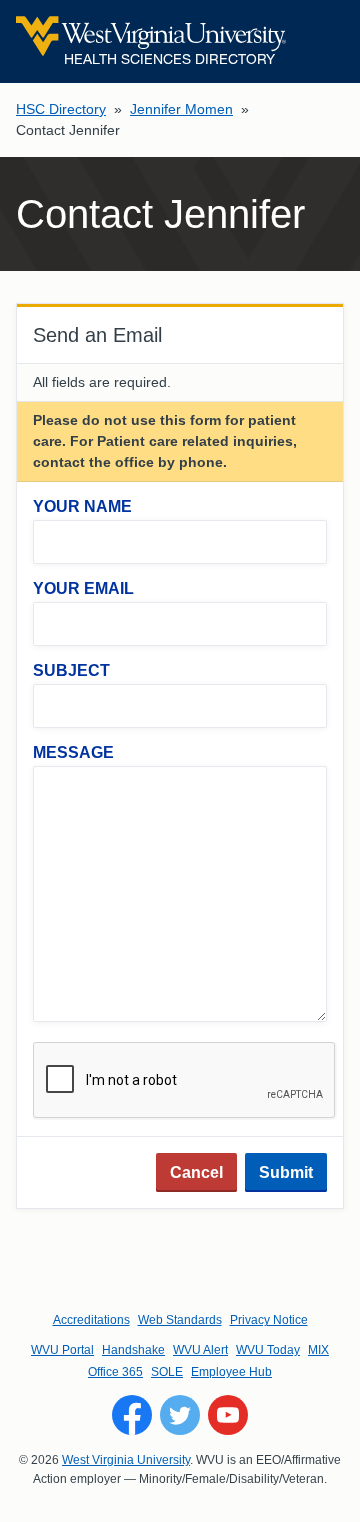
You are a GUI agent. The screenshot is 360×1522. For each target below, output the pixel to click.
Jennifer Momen (181, 109)
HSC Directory (61, 109)
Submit (286, 1172)
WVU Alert (200, 1350)
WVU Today (268, 1350)
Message (73, 752)
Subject (71, 670)
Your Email (83, 588)
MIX (318, 1350)
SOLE (167, 1372)
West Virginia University (126, 1460)
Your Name (82, 506)
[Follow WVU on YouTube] (228, 1415)
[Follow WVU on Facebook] (132, 1415)
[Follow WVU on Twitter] (180, 1415)
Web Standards (180, 1320)
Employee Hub (231, 1372)
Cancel (196, 1172)
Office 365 (115, 1372)
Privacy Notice (269, 1320)
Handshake (133, 1350)
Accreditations (91, 1320)
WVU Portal (62, 1350)
